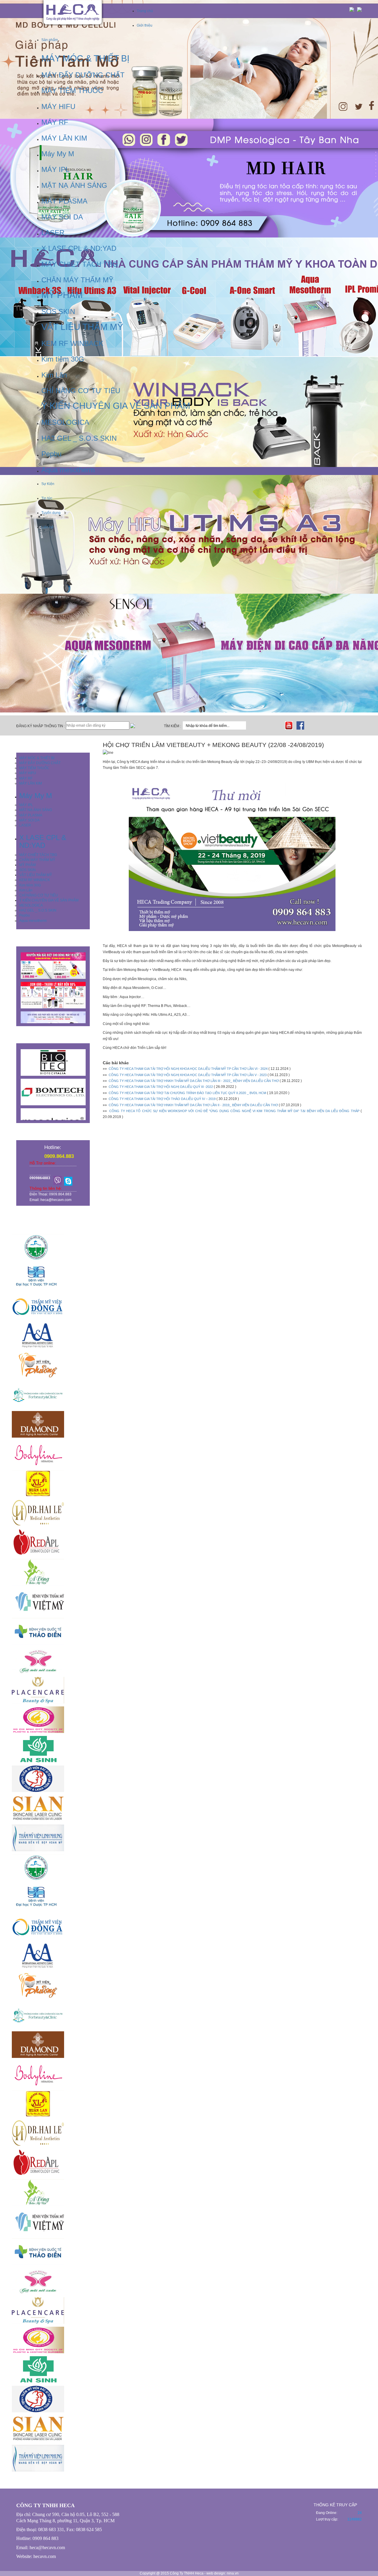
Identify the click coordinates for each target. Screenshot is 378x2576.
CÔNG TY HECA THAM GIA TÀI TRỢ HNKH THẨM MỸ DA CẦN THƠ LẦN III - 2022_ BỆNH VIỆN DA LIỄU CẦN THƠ (194, 1081)
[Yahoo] (58, 1180)
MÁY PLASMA (31, 815)
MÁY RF (26, 778)
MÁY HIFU (28, 773)
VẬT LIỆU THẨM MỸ (36, 875)
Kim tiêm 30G (30, 885)
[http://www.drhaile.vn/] (189, 1513)
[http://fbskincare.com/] (189, 1395)
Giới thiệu (145, 25)
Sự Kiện (48, 484)
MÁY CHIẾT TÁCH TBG (38, 855)
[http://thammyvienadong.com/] (189, 1572)
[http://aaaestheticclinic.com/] (189, 1336)
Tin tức (47, 498)
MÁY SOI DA (29, 820)
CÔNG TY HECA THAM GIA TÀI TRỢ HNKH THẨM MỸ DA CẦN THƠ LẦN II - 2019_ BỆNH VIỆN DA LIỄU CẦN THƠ (193, 1105)
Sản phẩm (50, 40)
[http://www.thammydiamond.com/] (189, 1424)
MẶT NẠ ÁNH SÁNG (36, 810)
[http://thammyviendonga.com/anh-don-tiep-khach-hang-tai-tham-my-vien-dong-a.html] (189, 1306)
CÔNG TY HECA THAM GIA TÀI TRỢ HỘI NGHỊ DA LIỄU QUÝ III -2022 (161, 1087)
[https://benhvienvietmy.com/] (189, 1602)
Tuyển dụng (51, 513)
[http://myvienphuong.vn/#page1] (189, 1365)
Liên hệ (47, 527)
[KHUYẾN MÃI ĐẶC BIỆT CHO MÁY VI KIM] (53, 966)
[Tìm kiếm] (251, 725)
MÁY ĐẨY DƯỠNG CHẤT (40, 763)
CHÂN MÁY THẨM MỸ (37, 860)
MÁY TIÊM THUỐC (34, 768)
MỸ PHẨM (27, 865)
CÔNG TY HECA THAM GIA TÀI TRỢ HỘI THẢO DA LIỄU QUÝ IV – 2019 (162, 1099)
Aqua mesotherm (33, 921)
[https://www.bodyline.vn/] (189, 1454)
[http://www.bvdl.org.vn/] (189, 1247)
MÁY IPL (26, 805)
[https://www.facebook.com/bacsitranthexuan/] (189, 1483)
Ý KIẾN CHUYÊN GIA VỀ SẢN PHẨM (49, 900)
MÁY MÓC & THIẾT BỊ (37, 758)
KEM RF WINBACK (35, 880)
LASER (25, 825)
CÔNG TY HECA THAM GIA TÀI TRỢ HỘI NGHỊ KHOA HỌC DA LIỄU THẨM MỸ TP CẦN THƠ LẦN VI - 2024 (188, 1069)
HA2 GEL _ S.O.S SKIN (38, 910)
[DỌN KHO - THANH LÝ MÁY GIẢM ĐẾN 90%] (53, 995)
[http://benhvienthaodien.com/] (189, 1631)
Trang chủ (145, 11)
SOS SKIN (27, 870)
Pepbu (25, 915)
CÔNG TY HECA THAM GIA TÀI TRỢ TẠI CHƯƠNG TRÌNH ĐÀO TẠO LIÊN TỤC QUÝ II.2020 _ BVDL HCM (187, 1093)
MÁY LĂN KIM (31, 783)
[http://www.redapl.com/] (189, 1542)
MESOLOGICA (31, 905)
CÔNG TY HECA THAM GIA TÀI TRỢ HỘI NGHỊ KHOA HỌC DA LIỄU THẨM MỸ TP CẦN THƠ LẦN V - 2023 (188, 1075)
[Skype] (68, 1180)
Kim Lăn (26, 890)
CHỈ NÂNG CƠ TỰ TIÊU (39, 895)
